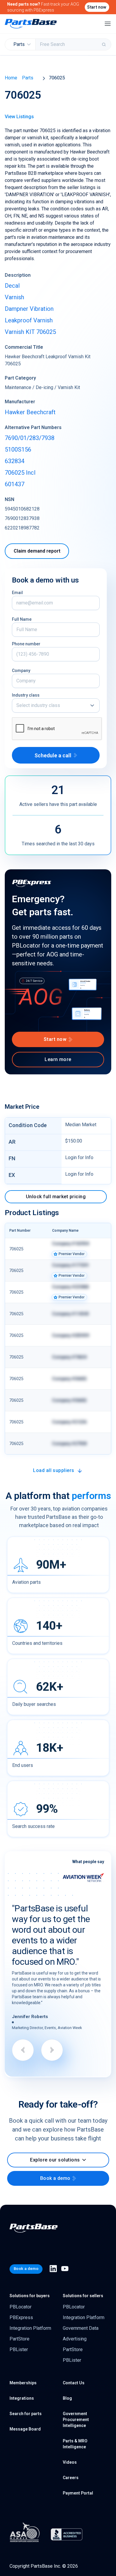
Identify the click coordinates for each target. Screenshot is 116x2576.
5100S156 (18, 449)
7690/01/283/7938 (30, 438)
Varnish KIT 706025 (30, 332)
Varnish (14, 297)
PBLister (19, 2349)
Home (11, 78)
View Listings (19, 117)
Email (17, 593)
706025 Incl (20, 473)
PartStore (19, 2339)
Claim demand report (37, 551)
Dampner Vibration (29, 309)
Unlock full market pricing (56, 1197)
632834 (15, 461)
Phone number (26, 644)
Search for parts (26, 2414)
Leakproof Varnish (29, 320)
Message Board (25, 2429)
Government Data (81, 2328)
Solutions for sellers (83, 2296)
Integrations (22, 2398)
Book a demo (55, 2178)
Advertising (75, 2339)
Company (21, 671)
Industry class (26, 695)
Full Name (22, 619)
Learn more (58, 1059)
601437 (15, 484)
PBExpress (21, 2317)
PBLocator (21, 2307)
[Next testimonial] (52, 2050)
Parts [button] (19, 44)
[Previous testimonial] (23, 2050)
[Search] (104, 44)
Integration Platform (30, 2328)
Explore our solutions (55, 2160)
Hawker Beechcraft (30, 412)
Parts (28, 78)
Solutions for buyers (30, 2296)
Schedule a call (53, 755)
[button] (56, 705)
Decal (12, 286)
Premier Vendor (72, 1254)
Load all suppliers (54, 1470)
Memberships (23, 2383)
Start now (97, 7)
